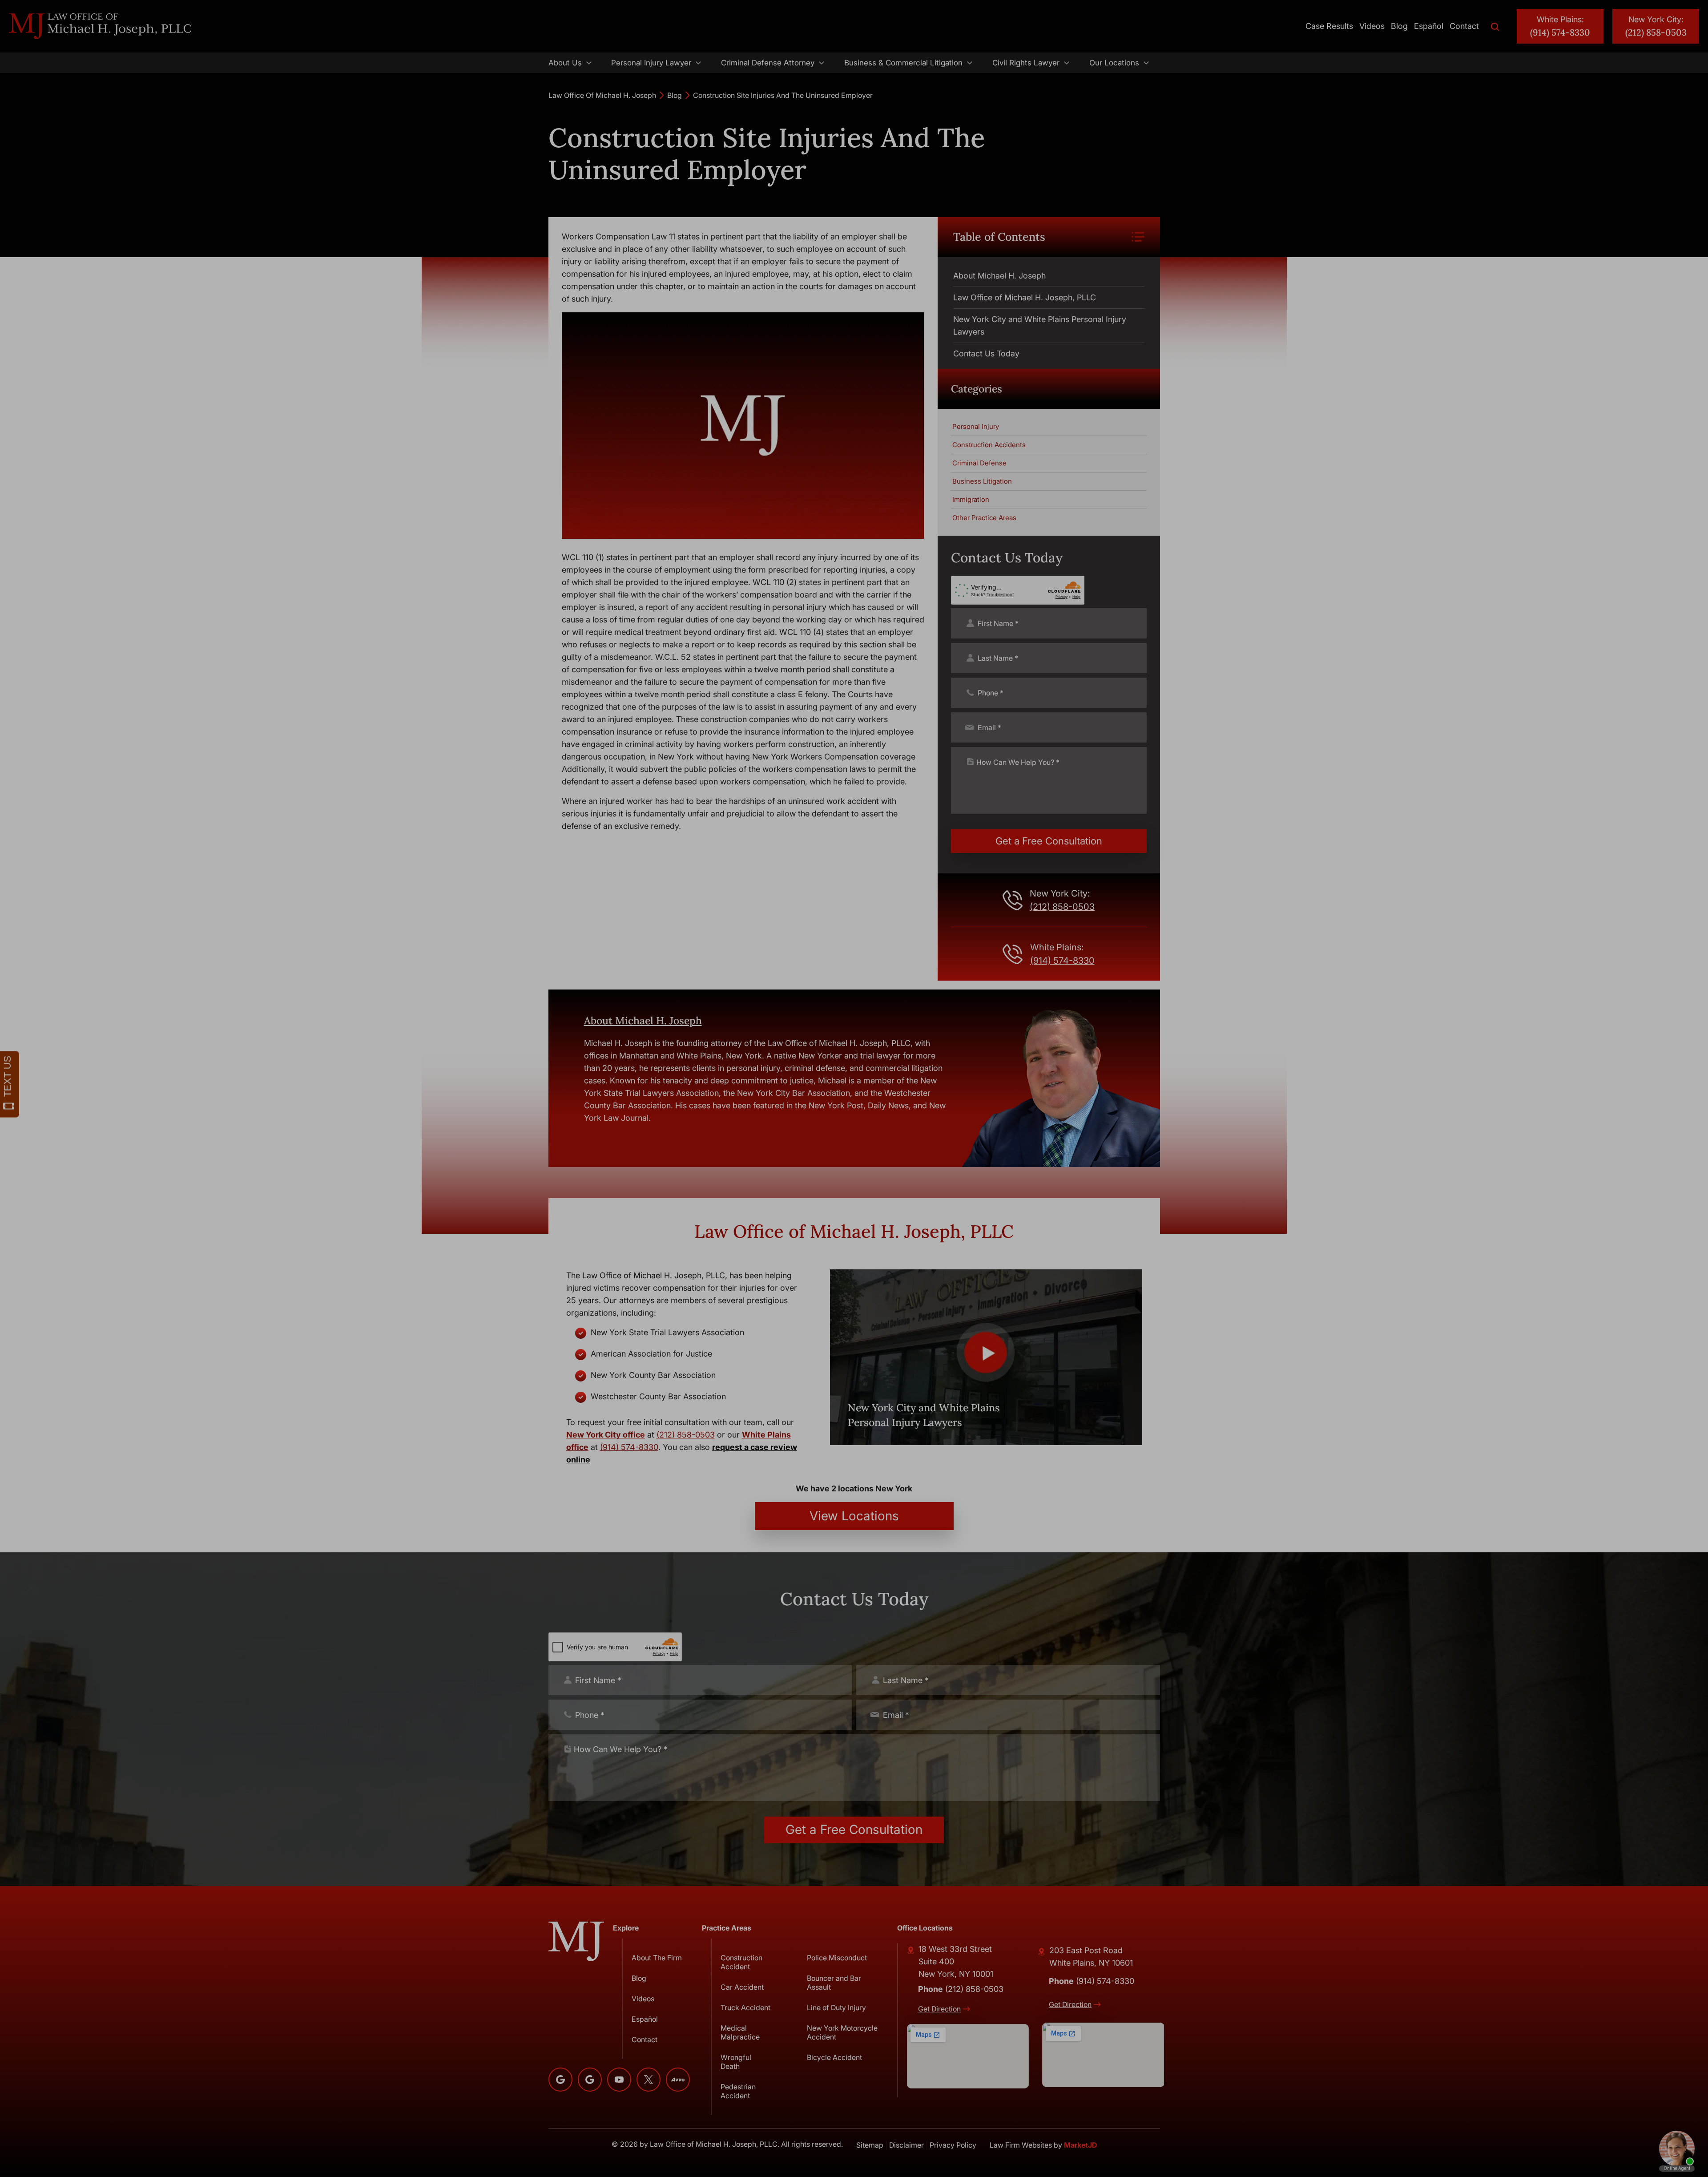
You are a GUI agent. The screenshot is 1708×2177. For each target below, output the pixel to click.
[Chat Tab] (854, 1088)
